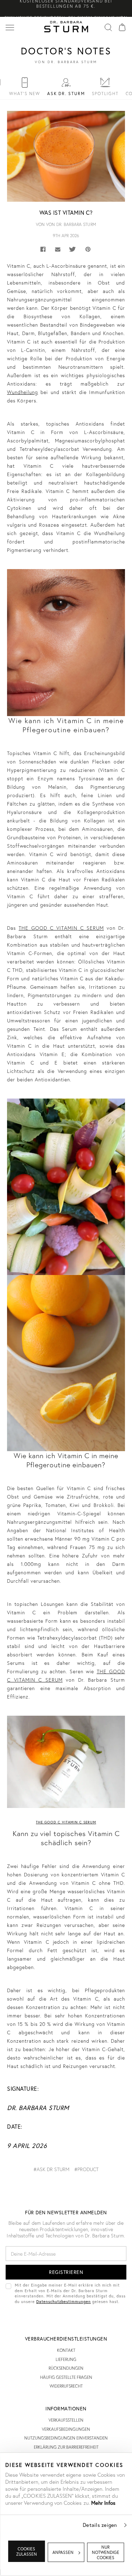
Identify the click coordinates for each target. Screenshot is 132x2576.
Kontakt (66, 2350)
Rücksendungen (66, 2368)
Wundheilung (23, 392)
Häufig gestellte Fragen (66, 2377)
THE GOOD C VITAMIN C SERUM (61, 928)
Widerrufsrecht (66, 2386)
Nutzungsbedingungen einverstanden (66, 2438)
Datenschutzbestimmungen (64, 2301)
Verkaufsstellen (66, 2420)
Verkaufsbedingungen (66, 2429)
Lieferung (66, 2359)
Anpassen (63, 2552)
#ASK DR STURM (51, 2169)
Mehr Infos (103, 2503)
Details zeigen (100, 2525)
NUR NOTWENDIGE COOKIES (106, 2552)
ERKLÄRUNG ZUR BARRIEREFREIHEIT (66, 2447)
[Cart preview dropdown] (122, 27)
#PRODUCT (86, 2169)
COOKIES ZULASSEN (27, 2551)
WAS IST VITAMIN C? (66, 212)
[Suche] (108, 27)
